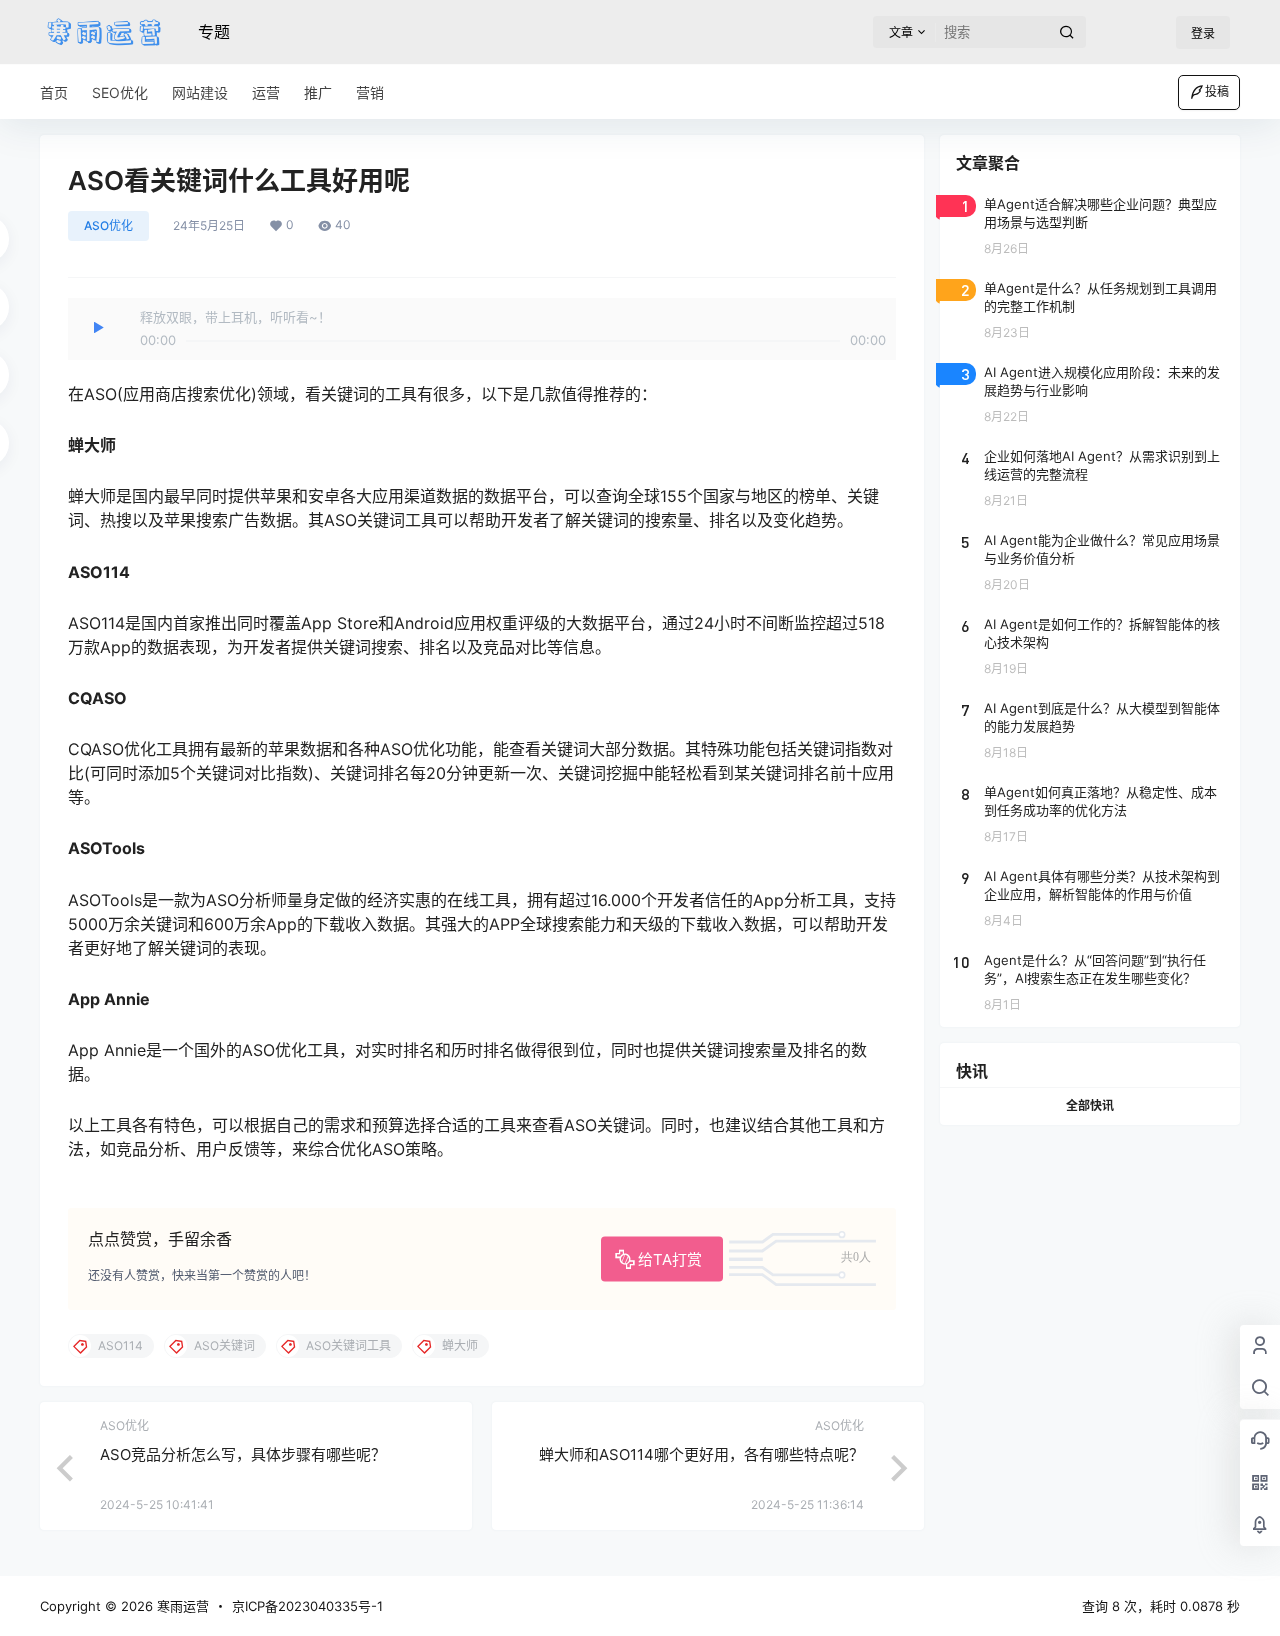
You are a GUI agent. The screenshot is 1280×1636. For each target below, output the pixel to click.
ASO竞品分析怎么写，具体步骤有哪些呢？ (243, 1454)
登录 (1203, 33)
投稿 (1217, 91)
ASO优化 (108, 225)
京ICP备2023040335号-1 (307, 1606)
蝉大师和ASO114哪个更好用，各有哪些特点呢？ (701, 1454)
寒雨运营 (181, 1606)
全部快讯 (1090, 1105)
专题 (214, 32)
